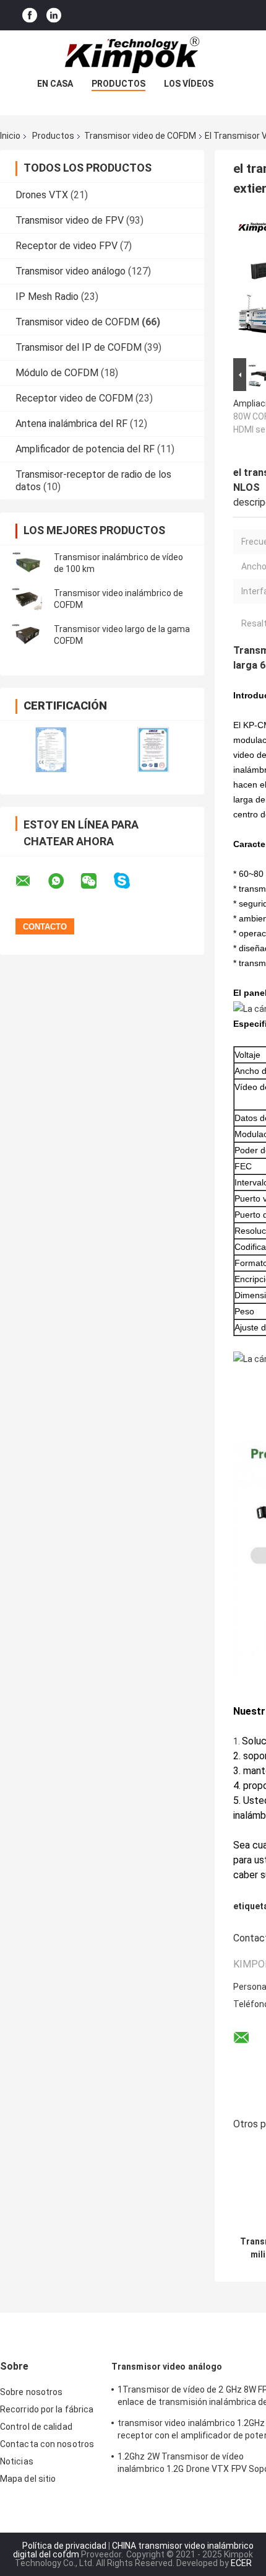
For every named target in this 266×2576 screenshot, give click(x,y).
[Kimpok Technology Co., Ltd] (133, 55)
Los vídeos (189, 84)
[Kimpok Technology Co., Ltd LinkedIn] (54, 15)
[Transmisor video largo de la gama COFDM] (28, 635)
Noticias (17, 2461)
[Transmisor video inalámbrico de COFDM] (28, 599)
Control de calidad (36, 2427)
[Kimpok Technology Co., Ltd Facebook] (30, 15)
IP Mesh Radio (47, 297)
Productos (118, 84)
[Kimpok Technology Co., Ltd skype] (130, 881)
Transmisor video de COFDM (140, 136)
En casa (55, 84)
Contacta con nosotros (47, 2444)
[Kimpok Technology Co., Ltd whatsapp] (64, 881)
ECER (241, 2563)
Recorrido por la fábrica (47, 2409)
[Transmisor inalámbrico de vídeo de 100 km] (28, 563)
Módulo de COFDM (57, 373)
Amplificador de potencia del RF (85, 449)
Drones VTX (42, 195)
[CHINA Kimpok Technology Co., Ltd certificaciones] (51, 750)
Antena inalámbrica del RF (71, 424)
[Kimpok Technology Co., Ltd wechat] (97, 881)
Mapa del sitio (28, 2479)
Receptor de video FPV (66, 246)
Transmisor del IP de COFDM (79, 347)
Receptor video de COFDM (74, 398)
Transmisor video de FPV (70, 220)
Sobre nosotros (31, 2392)
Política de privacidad (64, 2546)
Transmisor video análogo (71, 271)
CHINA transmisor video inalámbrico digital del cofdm (133, 2550)
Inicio (10, 136)
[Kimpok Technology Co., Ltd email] (31, 881)
